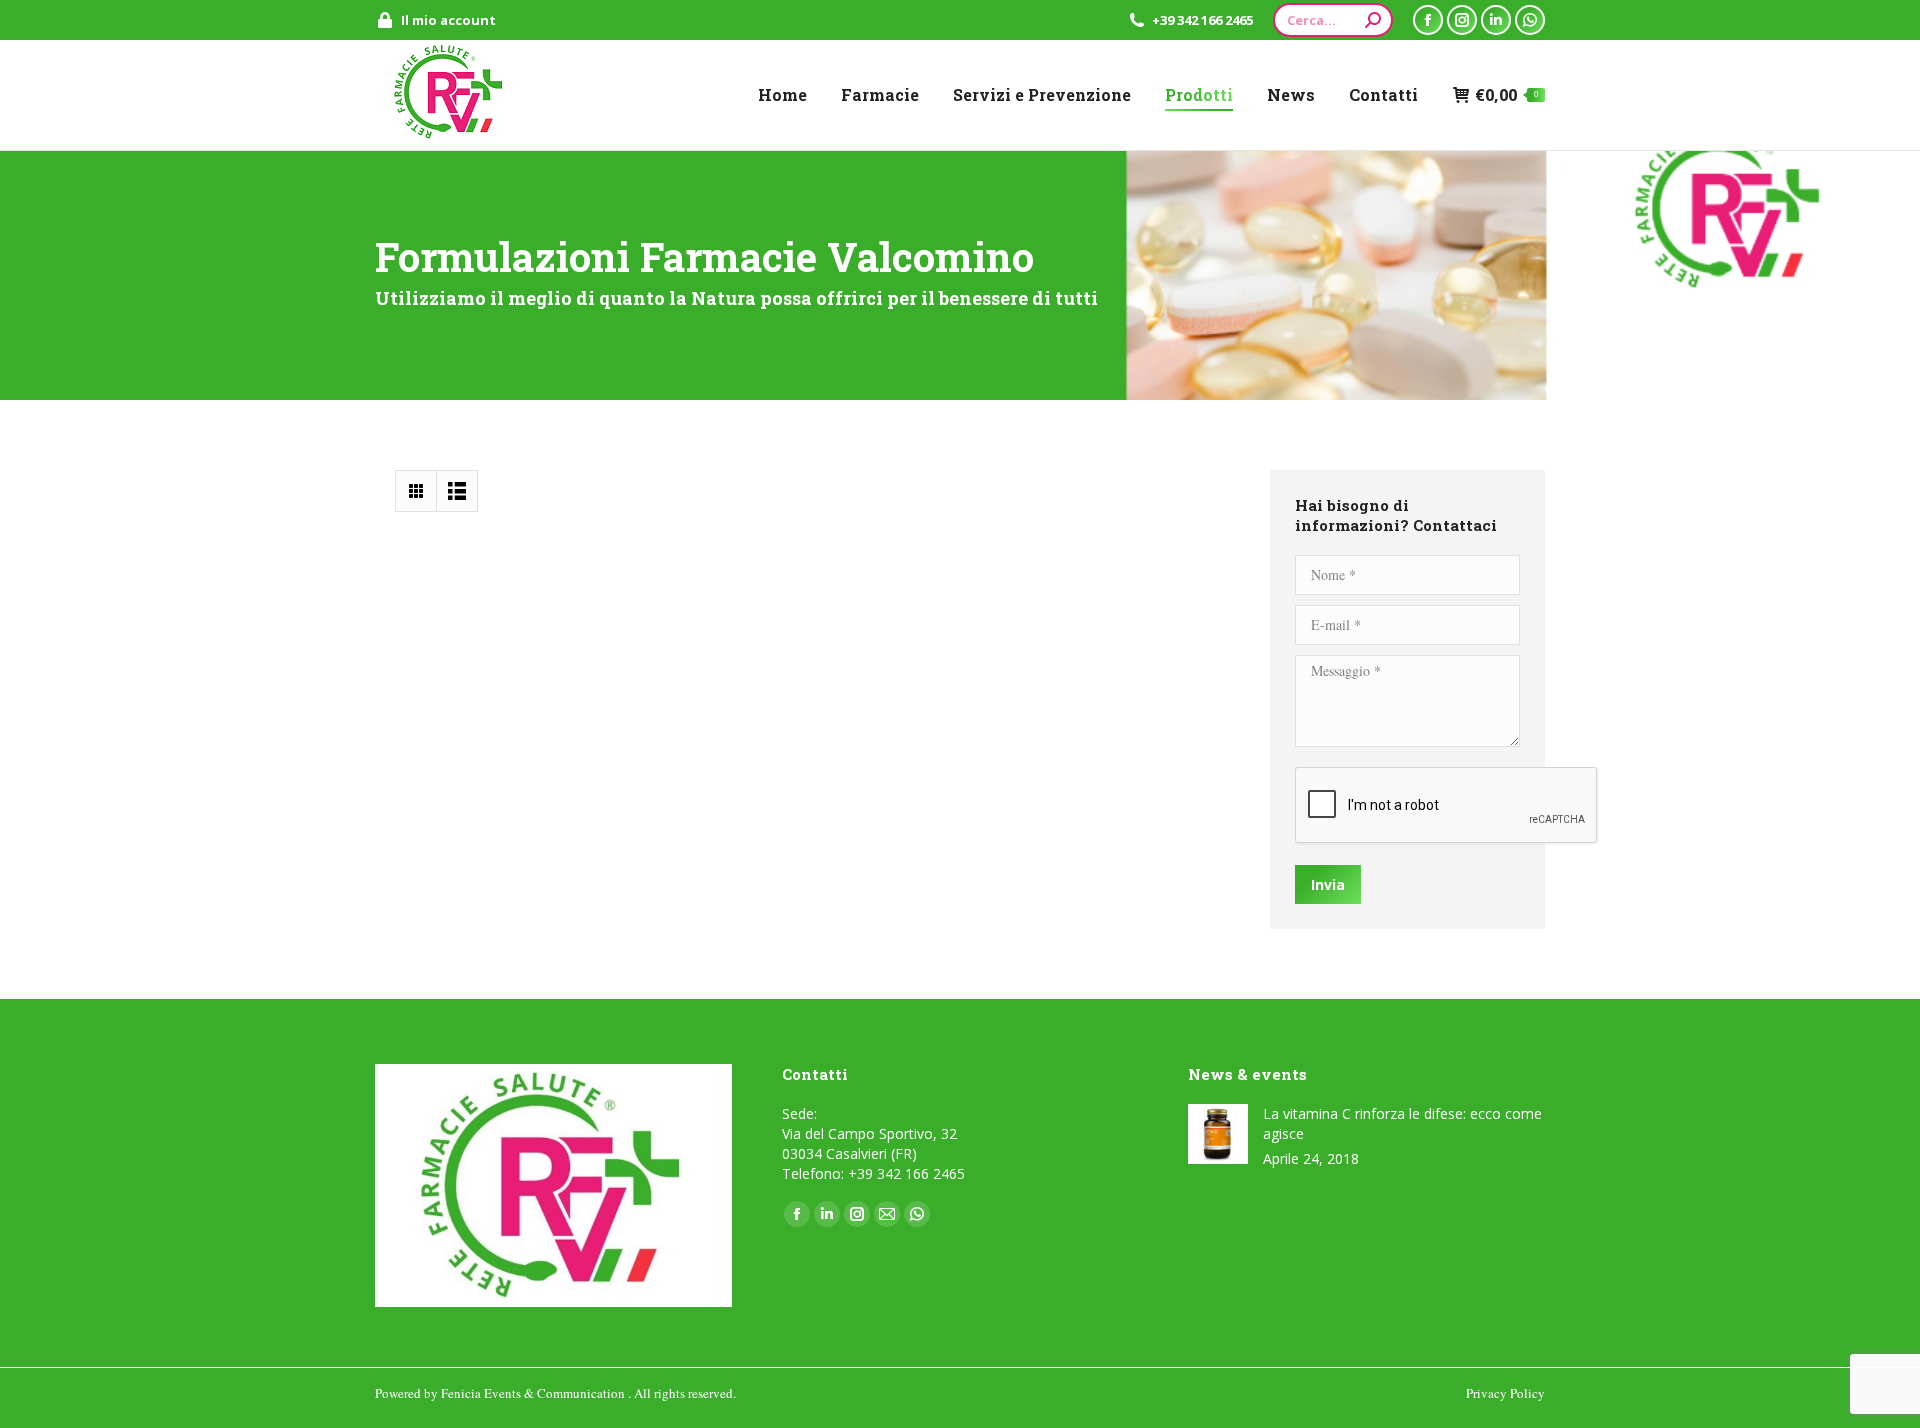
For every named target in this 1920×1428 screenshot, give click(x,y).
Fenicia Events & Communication (534, 1393)
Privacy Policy (1505, 1393)
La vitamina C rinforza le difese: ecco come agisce (1402, 1123)
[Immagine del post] (1218, 1134)
